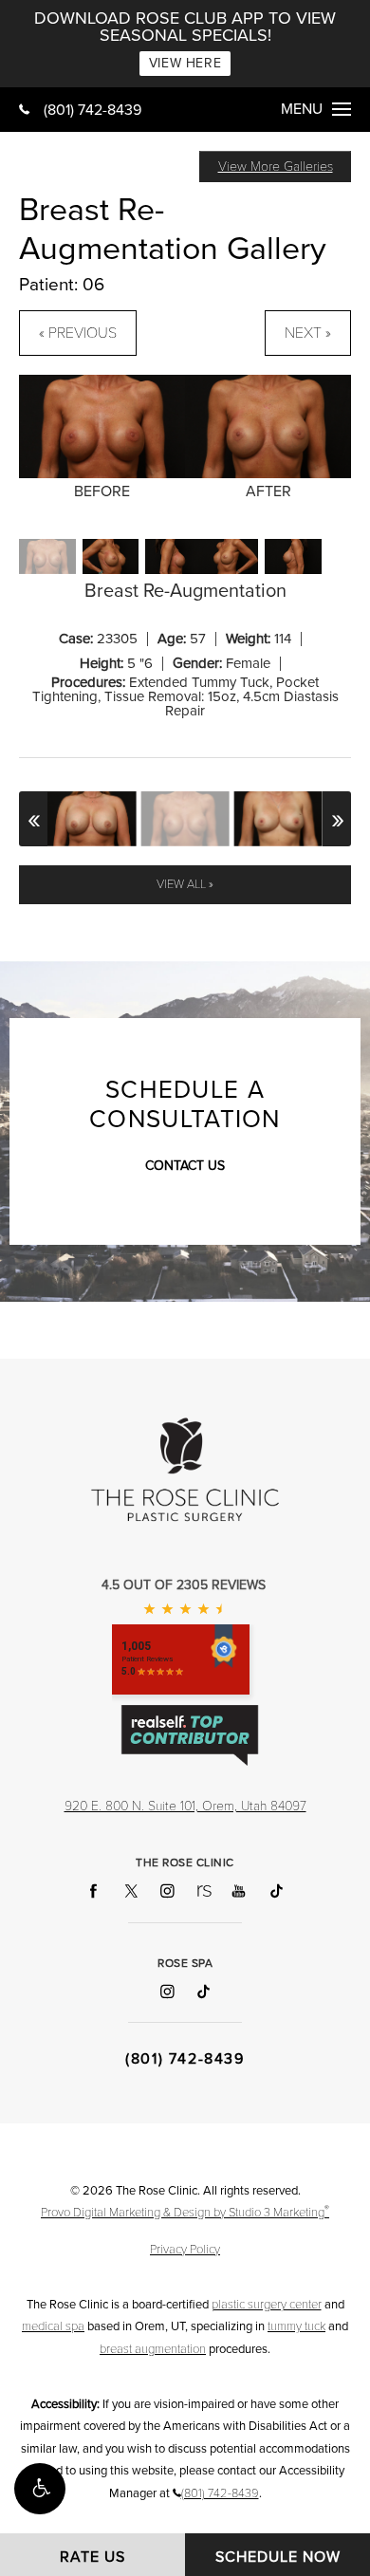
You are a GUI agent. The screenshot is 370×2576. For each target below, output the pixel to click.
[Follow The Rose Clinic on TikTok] (276, 1891)
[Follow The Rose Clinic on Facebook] (94, 1891)
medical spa (53, 2326)
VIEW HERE (185, 63)
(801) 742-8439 (92, 110)
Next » (308, 333)
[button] (40, 2489)
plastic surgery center (267, 2305)
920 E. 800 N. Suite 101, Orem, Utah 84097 (185, 1806)
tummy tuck (296, 2326)
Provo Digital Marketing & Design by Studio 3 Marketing (185, 2212)
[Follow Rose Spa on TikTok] (203, 1991)
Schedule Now (278, 2557)
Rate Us (92, 2557)
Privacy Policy (185, 2250)
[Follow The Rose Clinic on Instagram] (166, 1891)
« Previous (78, 333)
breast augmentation (153, 2349)
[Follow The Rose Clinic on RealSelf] (203, 1891)
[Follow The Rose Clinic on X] (130, 1891)
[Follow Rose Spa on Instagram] (166, 1991)
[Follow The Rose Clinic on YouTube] (240, 1891)
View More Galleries (276, 167)
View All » (185, 884)
